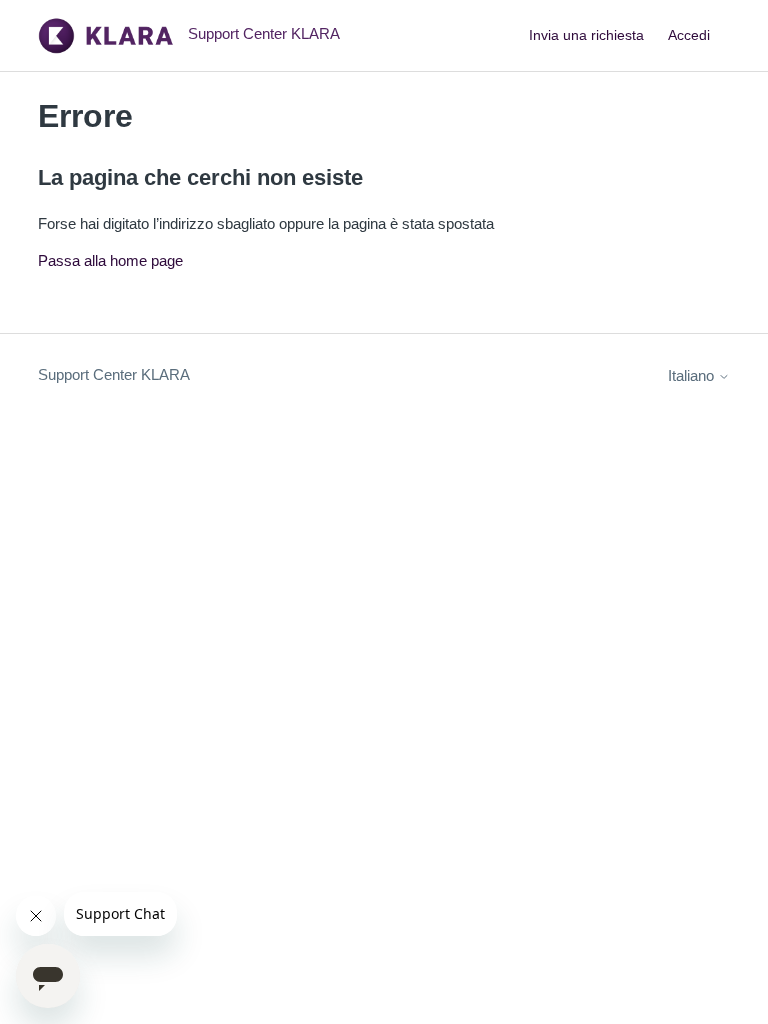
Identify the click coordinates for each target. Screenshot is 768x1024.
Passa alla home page (110, 260)
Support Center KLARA (114, 374)
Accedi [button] (689, 35)
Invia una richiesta (586, 35)
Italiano (693, 375)
